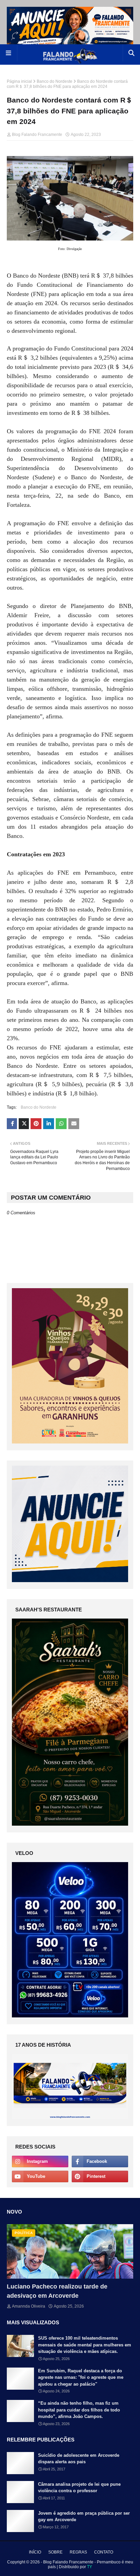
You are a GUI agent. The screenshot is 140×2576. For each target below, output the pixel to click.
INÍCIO (35, 2552)
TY (90, 2567)
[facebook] (100, 2161)
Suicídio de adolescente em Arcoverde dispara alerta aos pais (79, 2459)
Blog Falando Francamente (37, 135)
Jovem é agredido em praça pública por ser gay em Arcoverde (84, 2517)
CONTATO (104, 2552)
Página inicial (19, 81)
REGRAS (78, 2552)
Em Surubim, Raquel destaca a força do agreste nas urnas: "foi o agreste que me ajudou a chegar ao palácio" (81, 2377)
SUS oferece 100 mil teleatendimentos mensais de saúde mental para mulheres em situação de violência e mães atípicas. (85, 2345)
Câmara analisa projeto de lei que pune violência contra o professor (79, 2488)
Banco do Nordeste (55, 81)
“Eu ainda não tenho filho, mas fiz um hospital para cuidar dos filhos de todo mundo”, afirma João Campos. (79, 2410)
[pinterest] (100, 2176)
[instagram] (40, 2161)
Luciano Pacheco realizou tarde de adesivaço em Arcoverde (57, 2291)
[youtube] (40, 2176)
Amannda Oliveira (29, 2306)
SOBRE (55, 2552)
